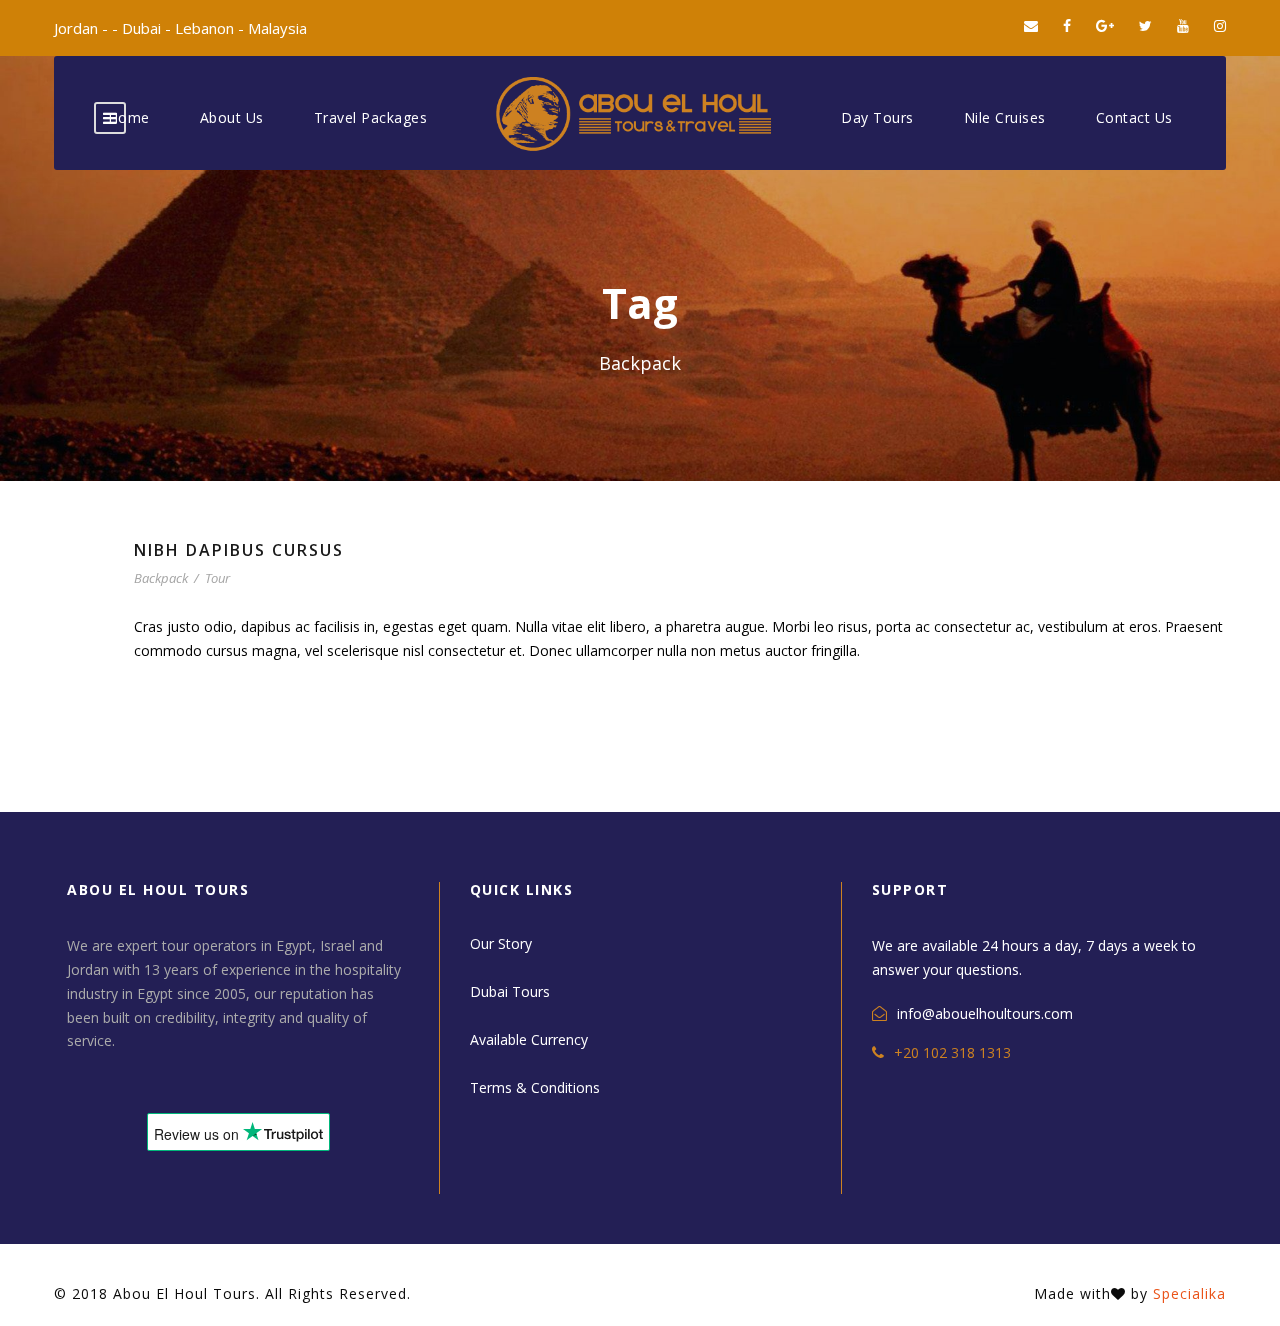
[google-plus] (1105, 25)
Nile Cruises (1005, 117)
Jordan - (83, 28)
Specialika (1189, 1293)
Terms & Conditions (535, 1087)
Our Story (501, 943)
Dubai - (148, 28)
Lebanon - (211, 28)
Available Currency (529, 1039)
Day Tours (877, 117)
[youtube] (1183, 25)
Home (129, 117)
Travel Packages (371, 117)
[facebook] (1067, 25)
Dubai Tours (510, 991)
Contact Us (1134, 117)
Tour (217, 578)
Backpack (161, 578)
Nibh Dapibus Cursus (239, 550)
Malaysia (277, 28)
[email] (1031, 25)
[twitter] (1145, 25)
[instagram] (1220, 25)
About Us (232, 117)
